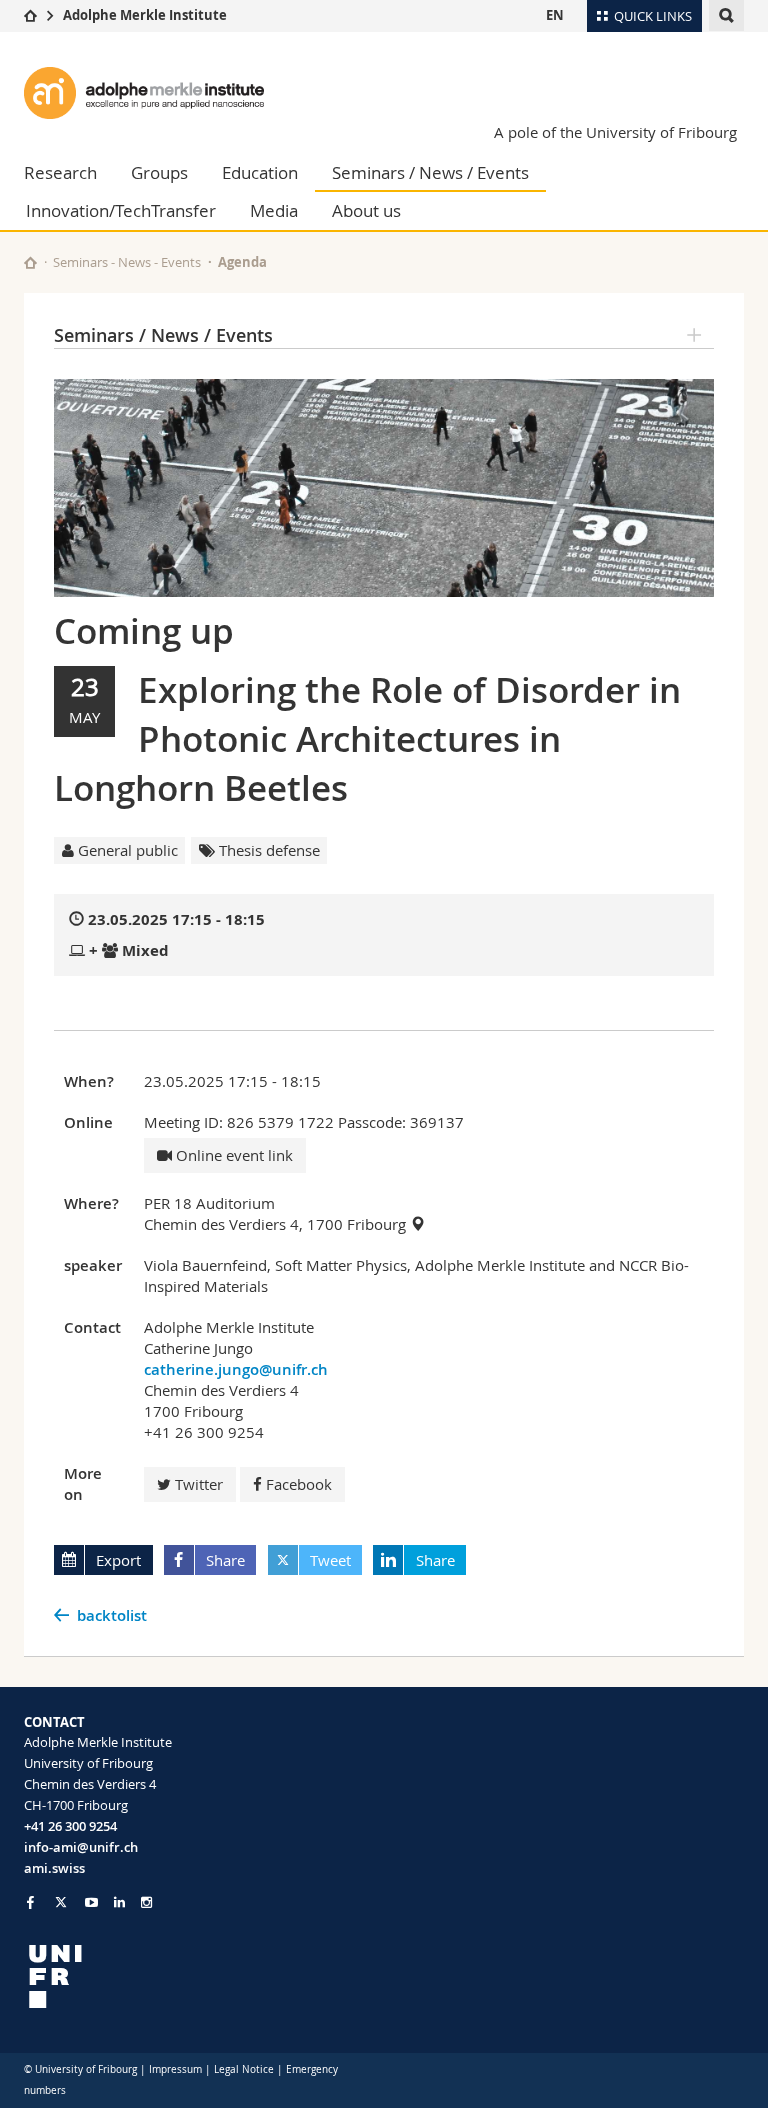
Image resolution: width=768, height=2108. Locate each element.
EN (555, 15)
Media (274, 210)
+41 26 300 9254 (70, 1826)
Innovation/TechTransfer (121, 210)
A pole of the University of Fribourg (615, 132)
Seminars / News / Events (430, 172)
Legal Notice (244, 2069)
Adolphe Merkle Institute (145, 15)
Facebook (299, 1484)
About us (366, 210)
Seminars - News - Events (127, 262)
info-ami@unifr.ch (81, 1847)
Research (60, 172)
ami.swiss (54, 1868)
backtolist (112, 1615)
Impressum (175, 2069)
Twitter (199, 1484)
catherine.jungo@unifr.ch (236, 1369)
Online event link (232, 1155)
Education (260, 172)
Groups (159, 172)
